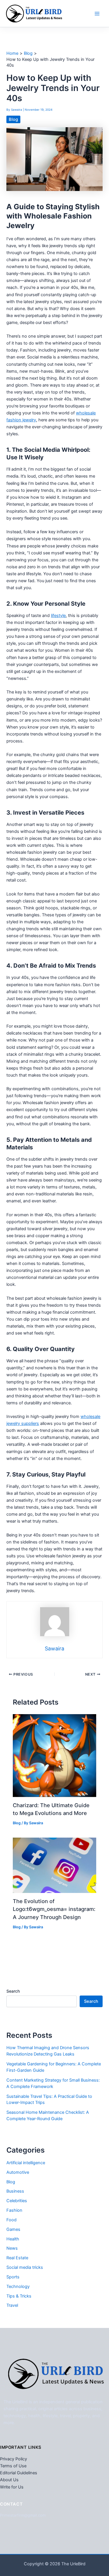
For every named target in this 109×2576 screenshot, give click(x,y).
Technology (18, 2286)
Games (13, 2229)
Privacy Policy (14, 2459)
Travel (12, 2305)
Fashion (14, 2210)
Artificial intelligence (26, 2163)
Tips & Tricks (19, 2296)
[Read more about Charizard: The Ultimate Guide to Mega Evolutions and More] (54, 1755)
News (12, 2248)
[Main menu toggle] (97, 14)
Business (15, 2191)
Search (13, 1991)
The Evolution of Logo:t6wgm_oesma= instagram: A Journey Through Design (54, 1909)
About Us (9, 2480)
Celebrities (17, 2201)
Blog (13, 119)
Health (13, 2239)
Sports (13, 2277)
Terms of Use (13, 2466)
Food (11, 2220)
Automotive (18, 2172)
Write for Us (12, 2487)
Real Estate (17, 2258)
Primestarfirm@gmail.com (23, 2515)
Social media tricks (25, 2267)
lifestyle (58, 616)
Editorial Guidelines (19, 2473)
